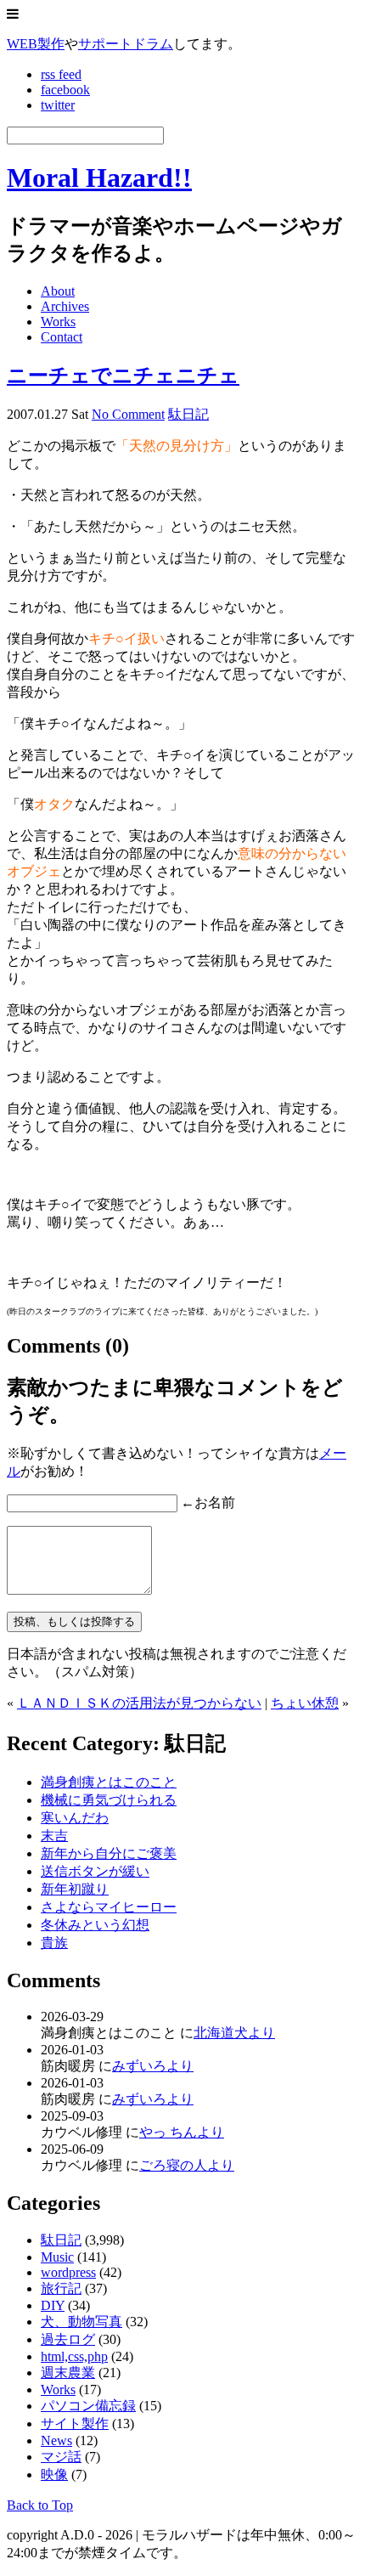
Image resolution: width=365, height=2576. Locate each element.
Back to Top (40, 2505)
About (58, 291)
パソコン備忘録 (88, 2406)
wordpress (68, 2272)
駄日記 (188, 414)
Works (58, 322)
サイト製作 (75, 2423)
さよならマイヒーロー (109, 1907)
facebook (65, 90)
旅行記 (61, 2288)
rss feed (61, 74)
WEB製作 (36, 44)
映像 (54, 2474)
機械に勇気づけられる (109, 1800)
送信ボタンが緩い (95, 1871)
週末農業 (68, 2373)
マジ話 (61, 2457)
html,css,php (74, 2356)
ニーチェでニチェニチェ (123, 376)
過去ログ (68, 2339)
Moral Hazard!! (99, 178)
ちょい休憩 (305, 1703)
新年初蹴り (75, 1889)
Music (57, 2257)
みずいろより (153, 2066)
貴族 (54, 1943)
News (56, 2440)
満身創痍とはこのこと (109, 1782)
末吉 (54, 1836)
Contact (62, 337)
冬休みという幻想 (95, 1925)
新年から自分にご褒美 (109, 1853)
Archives (65, 306)
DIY (53, 2305)
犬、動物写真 (81, 2322)
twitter (58, 105)
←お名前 (208, 1503)
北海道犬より (234, 2033)
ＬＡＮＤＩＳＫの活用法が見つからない (139, 1703)
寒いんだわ (75, 1818)
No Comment (128, 414)
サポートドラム (126, 44)
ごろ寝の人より (187, 2165)
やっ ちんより (182, 2132)
